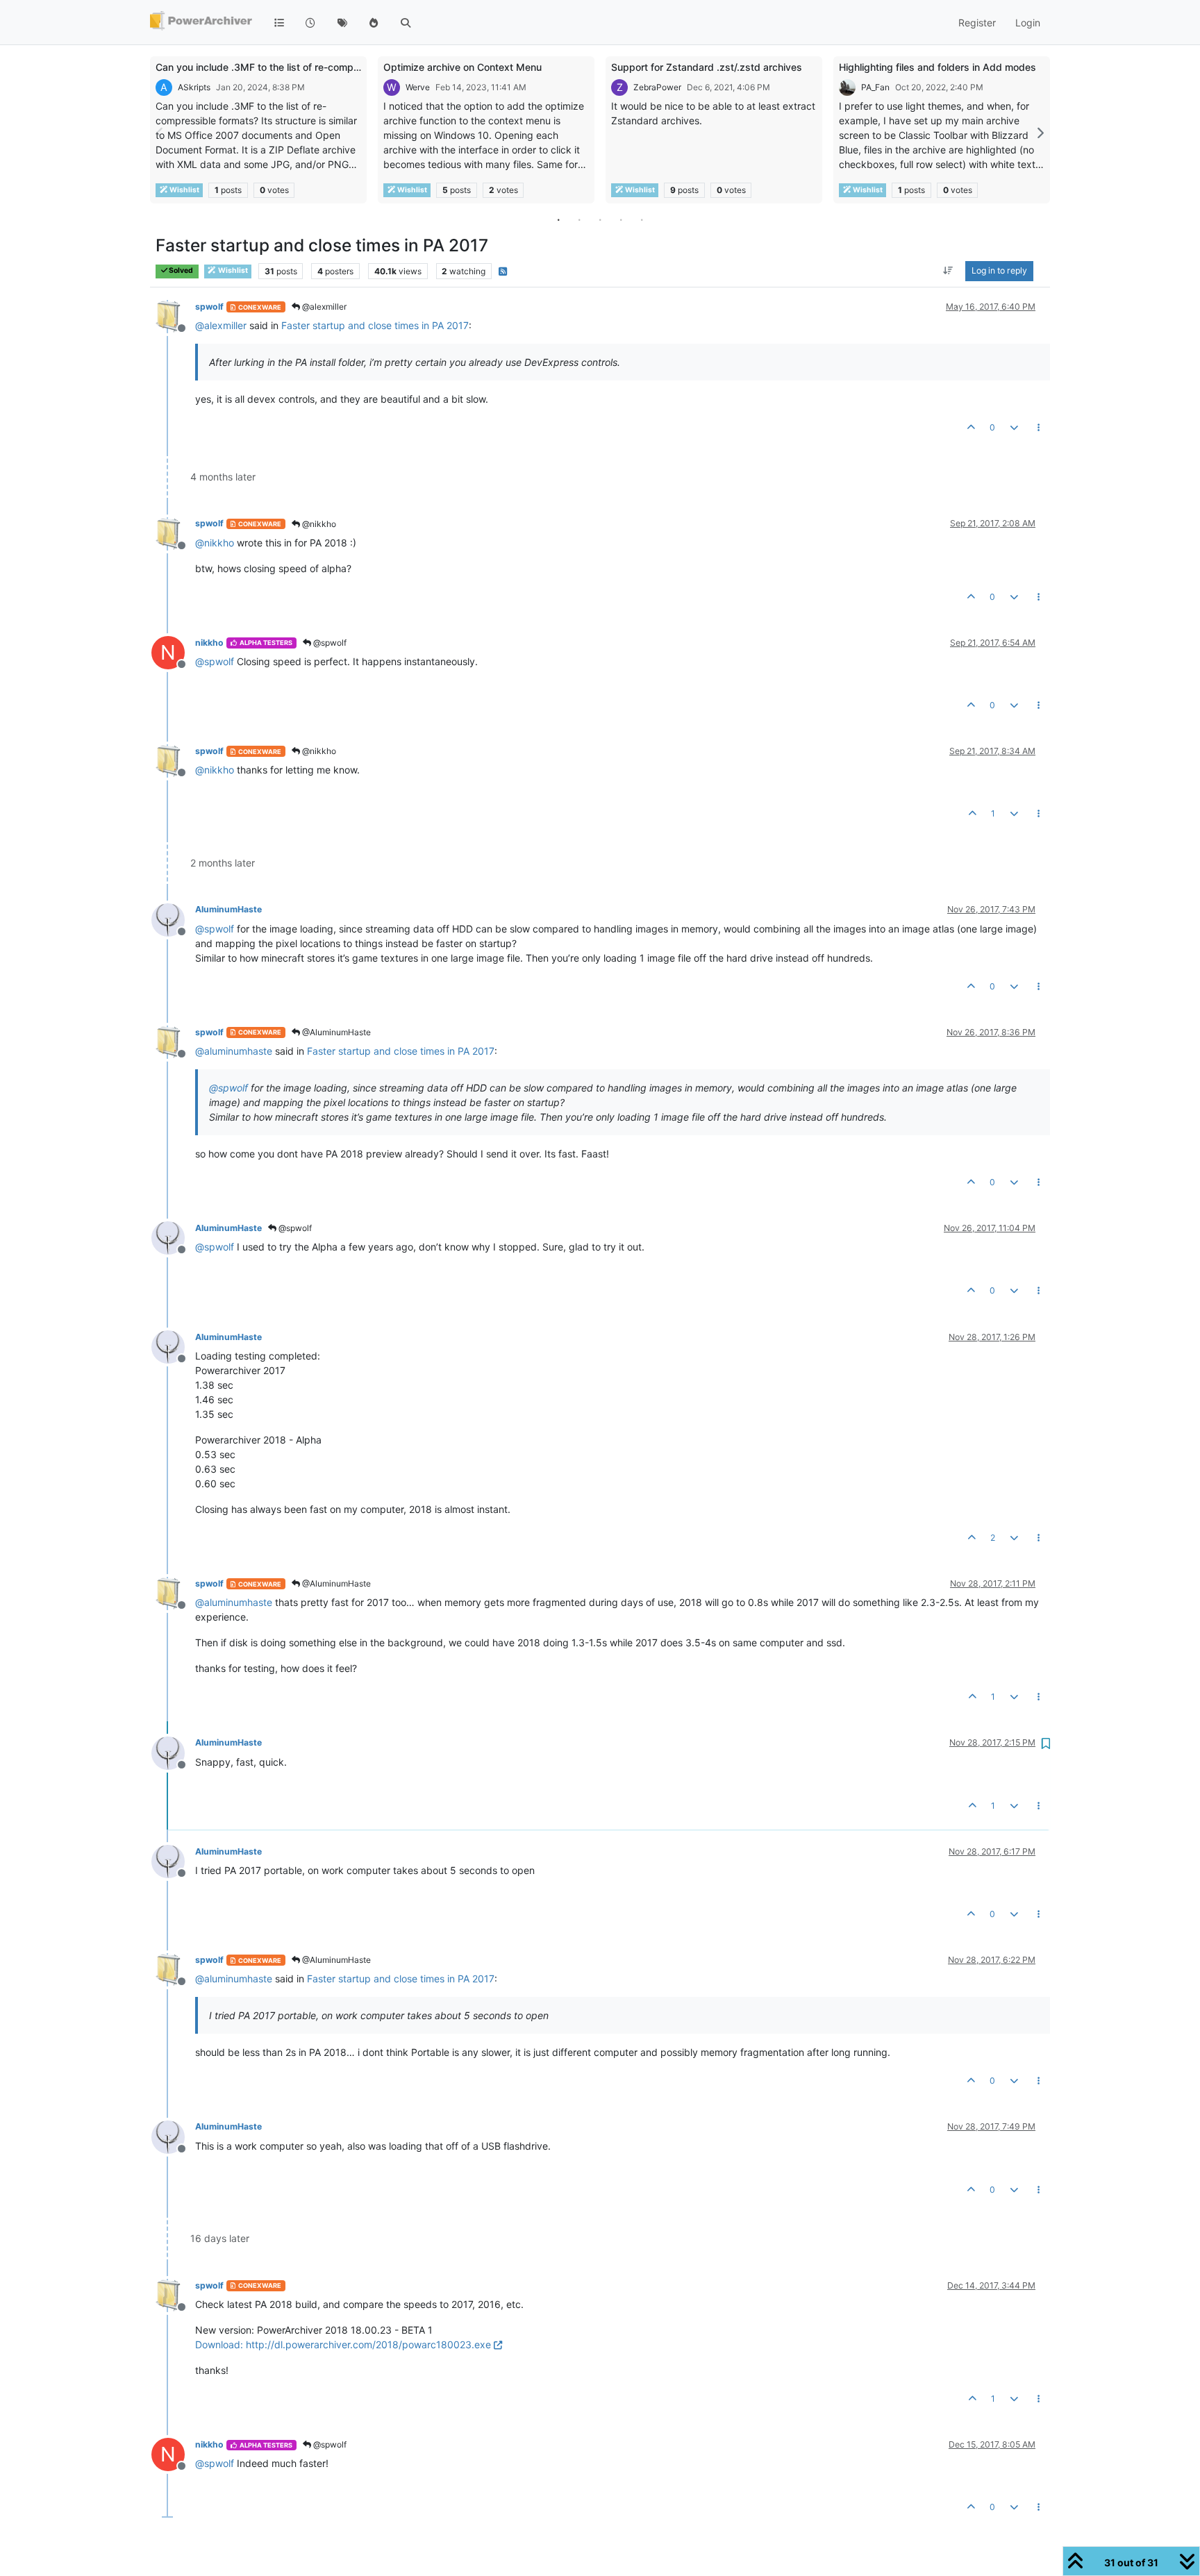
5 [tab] (642, 219)
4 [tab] (621, 219)
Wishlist (184, 190)
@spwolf (329, 643)
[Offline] (173, 316)
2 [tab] (579, 219)
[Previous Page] (160, 133)
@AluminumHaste (335, 1032)
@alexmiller (323, 307)
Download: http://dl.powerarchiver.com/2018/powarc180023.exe (343, 2344)
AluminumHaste (228, 909)
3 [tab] (600, 219)
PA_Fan (875, 87)
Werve (418, 87)
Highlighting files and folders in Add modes (937, 67)
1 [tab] (558, 219)
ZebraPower (657, 87)
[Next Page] (1040, 133)
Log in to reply (999, 271)
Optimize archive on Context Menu (462, 67)
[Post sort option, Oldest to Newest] (948, 271)
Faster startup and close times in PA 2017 (375, 325)
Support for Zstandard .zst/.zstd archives (707, 67)
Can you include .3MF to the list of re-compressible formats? (294, 67)
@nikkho (318, 524)
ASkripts (194, 87)
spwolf (209, 307)
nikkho (209, 643)
